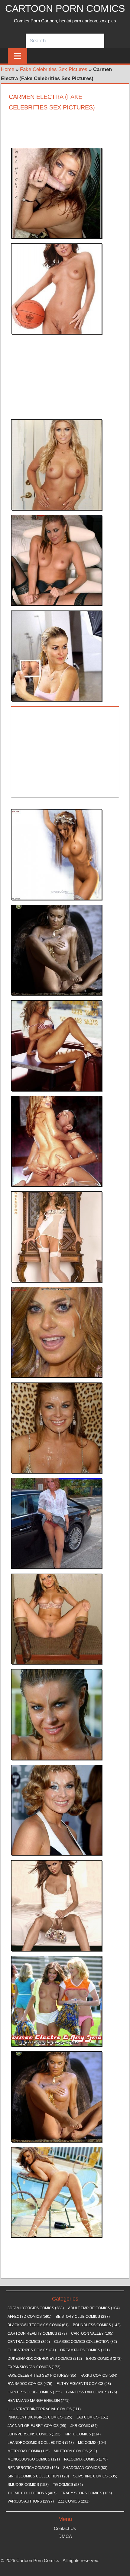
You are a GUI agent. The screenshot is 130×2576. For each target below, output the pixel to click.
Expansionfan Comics (34, 2367)
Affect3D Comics (29, 2317)
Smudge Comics (28, 2485)
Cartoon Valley (92, 2333)
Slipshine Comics (95, 2476)
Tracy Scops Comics (86, 2493)
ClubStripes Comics (32, 2350)
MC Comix (92, 2443)
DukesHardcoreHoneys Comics (45, 2359)
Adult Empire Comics (94, 2308)
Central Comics (29, 2342)
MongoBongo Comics (34, 2459)
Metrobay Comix (29, 2451)
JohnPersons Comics (34, 2434)
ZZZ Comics (74, 2501)
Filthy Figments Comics (84, 2384)
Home (8, 69)
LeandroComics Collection (41, 2443)
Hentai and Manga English (39, 2401)
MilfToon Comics (75, 2451)
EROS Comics (104, 2359)
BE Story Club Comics (83, 2317)
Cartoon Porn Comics (65, 8)
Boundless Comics (97, 2325)
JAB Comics (92, 2417)
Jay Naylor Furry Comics (37, 2426)
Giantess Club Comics (35, 2392)
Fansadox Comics (30, 2384)
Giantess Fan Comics (91, 2392)
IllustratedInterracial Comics (44, 2409)
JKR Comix (84, 2426)
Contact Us (65, 2528)
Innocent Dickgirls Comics (40, 2417)
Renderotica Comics (33, 2468)
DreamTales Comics (85, 2350)
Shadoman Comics (85, 2468)
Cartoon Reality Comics (37, 2333)
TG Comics (68, 2485)
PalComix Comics (86, 2459)
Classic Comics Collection (86, 2342)
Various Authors (31, 2501)
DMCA (65, 2536)
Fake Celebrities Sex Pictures (54, 69)
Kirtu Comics (83, 2434)
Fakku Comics (99, 2376)
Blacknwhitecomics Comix (38, 2325)
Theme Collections (32, 2493)
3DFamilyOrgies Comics (36, 2308)
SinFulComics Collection (38, 2476)
